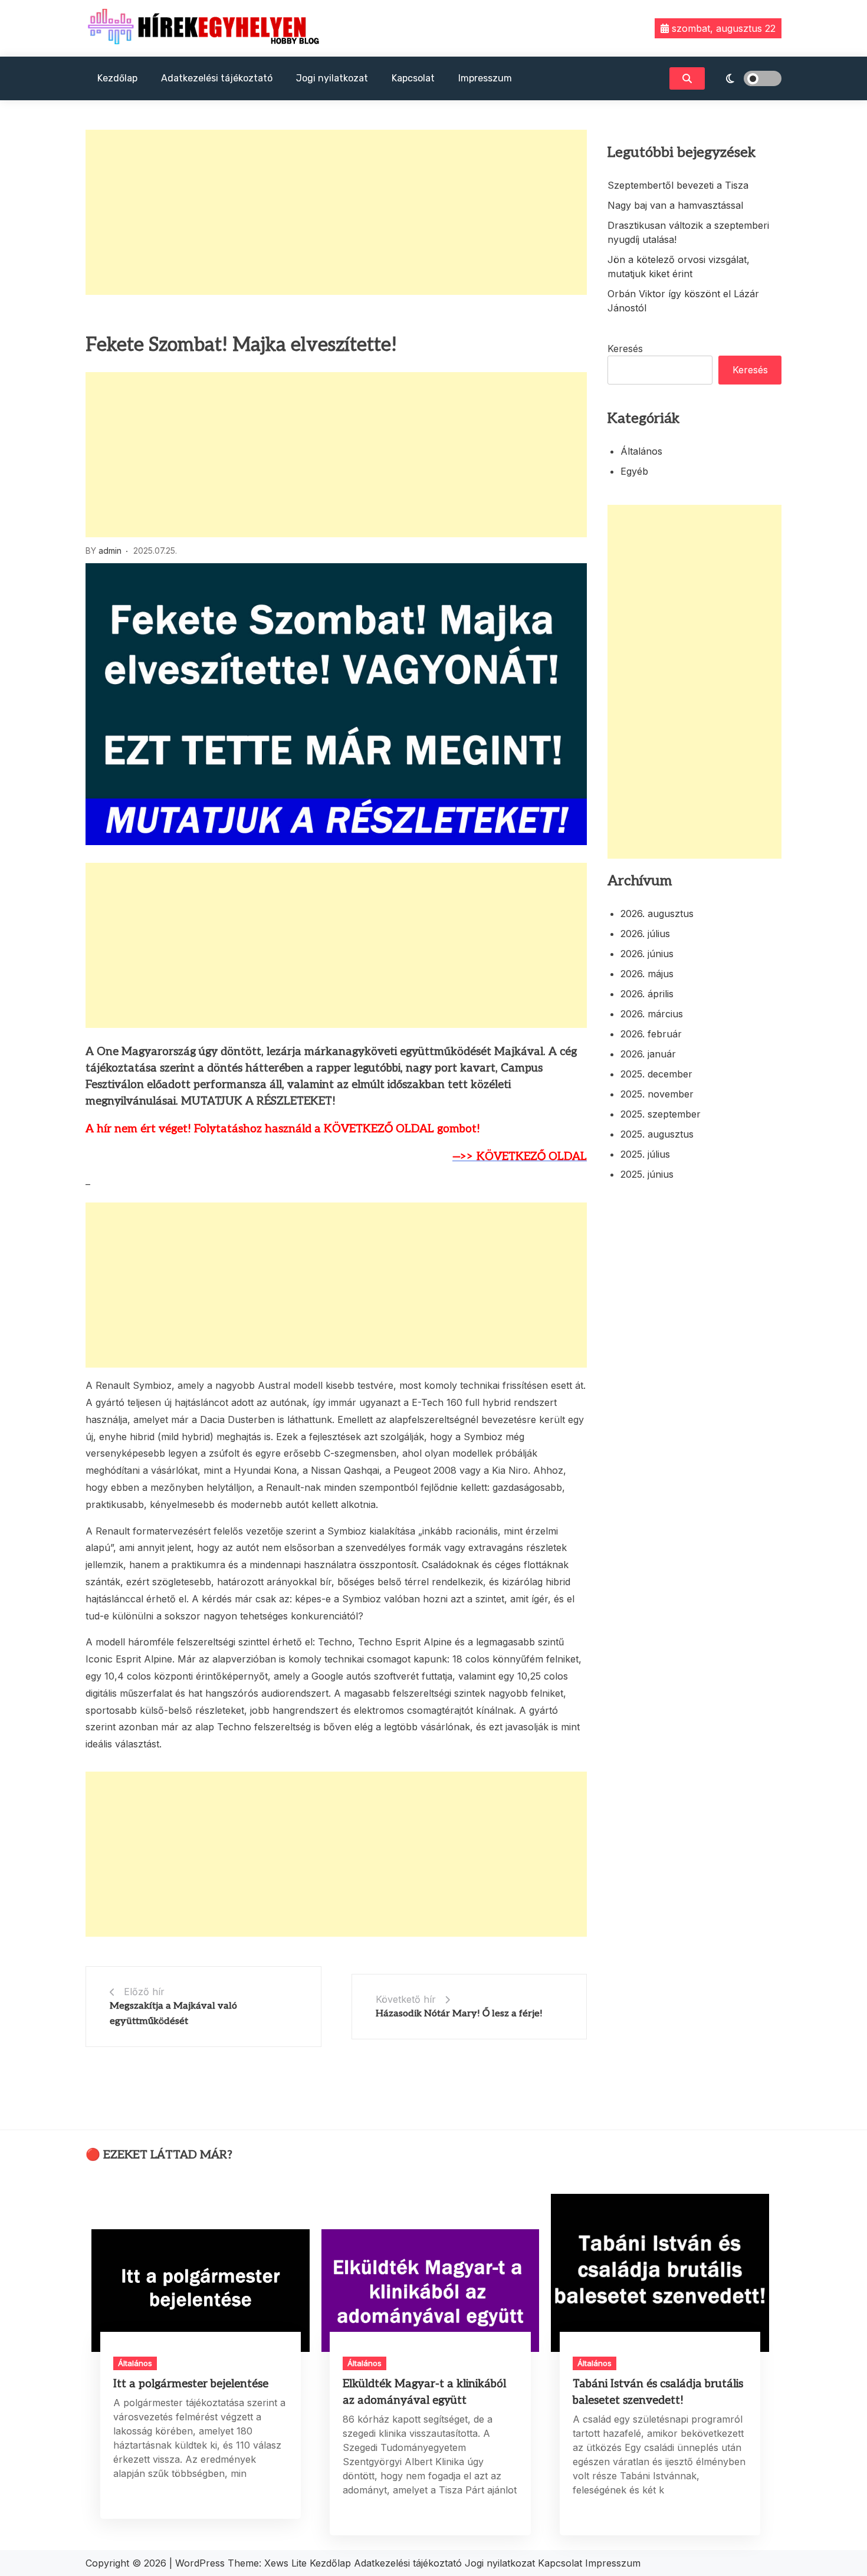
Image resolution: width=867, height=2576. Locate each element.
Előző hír (144, 1992)
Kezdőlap (117, 78)
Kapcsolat (413, 78)
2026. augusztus (657, 914)
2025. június (647, 1174)
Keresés (625, 349)
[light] (746, 78)
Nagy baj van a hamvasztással (675, 205)
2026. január (648, 1054)
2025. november (657, 1094)
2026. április (647, 994)
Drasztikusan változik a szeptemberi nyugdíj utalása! (688, 232)
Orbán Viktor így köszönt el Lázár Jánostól (683, 301)
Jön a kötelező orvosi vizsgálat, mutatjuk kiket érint (679, 267)
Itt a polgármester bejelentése (191, 2384)
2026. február (651, 1034)
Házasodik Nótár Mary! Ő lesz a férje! (459, 2014)
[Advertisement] (336, 212)
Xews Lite (285, 2563)
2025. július (645, 1154)
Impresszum (485, 78)
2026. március (652, 1014)
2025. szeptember (661, 1114)
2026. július (645, 934)
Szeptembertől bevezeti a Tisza (678, 185)
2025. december (656, 1074)
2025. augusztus (657, 1134)
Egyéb (634, 471)
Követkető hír (406, 1999)
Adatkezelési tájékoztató (217, 78)
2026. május (647, 974)
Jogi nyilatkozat (332, 78)
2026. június (647, 954)
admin (110, 551)
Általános (641, 451)
